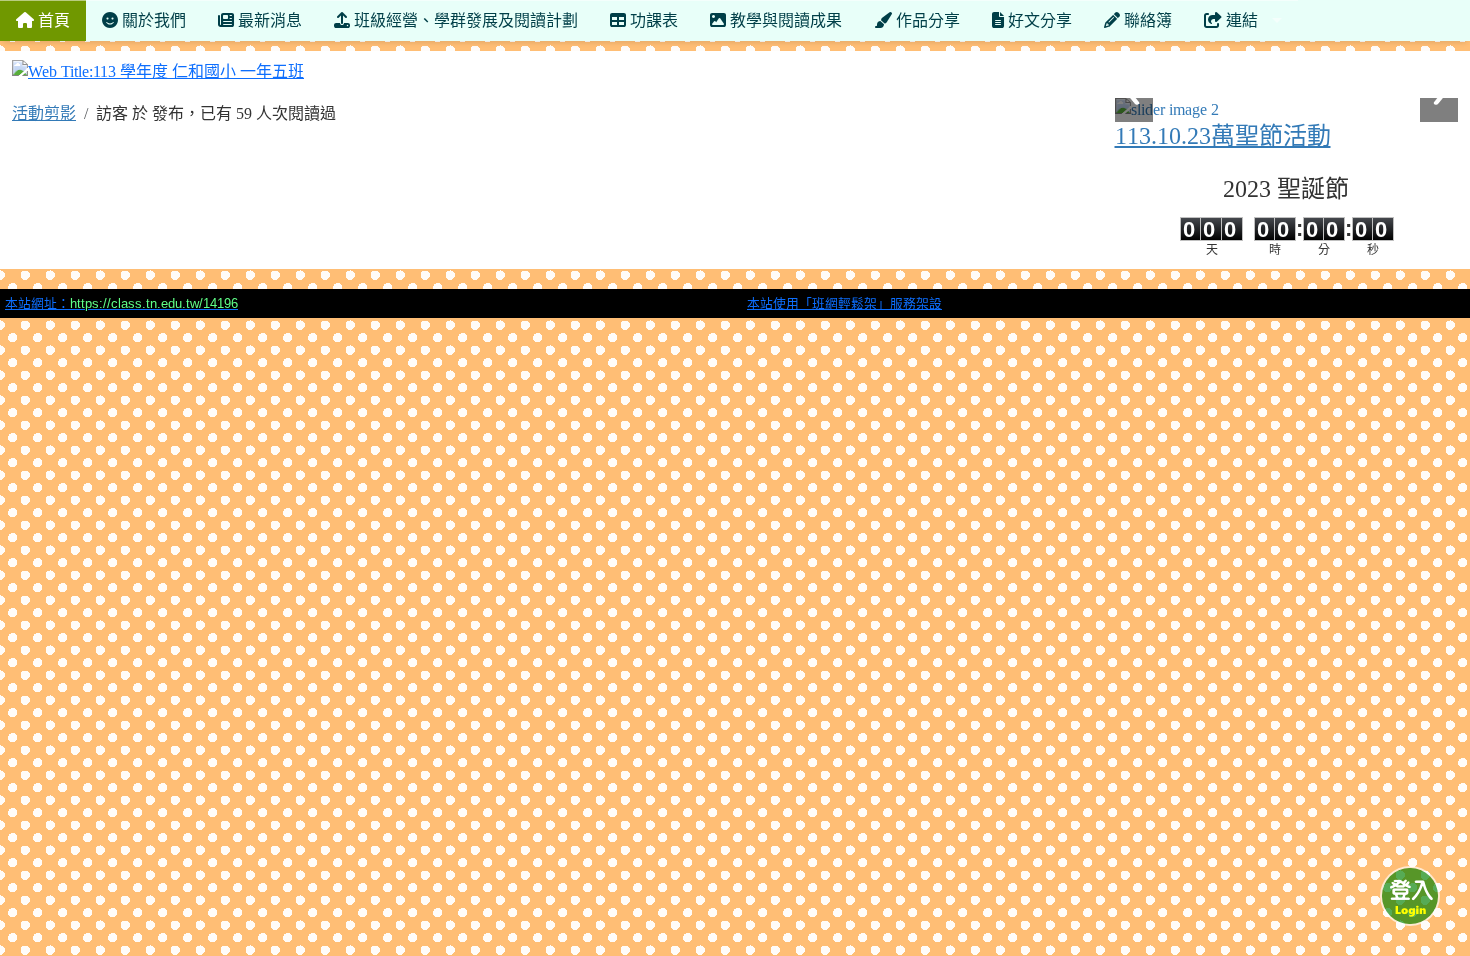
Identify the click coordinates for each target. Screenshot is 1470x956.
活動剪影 (44, 113)
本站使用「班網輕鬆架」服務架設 (844, 303)
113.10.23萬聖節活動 (1223, 136)
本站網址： (121, 303)
